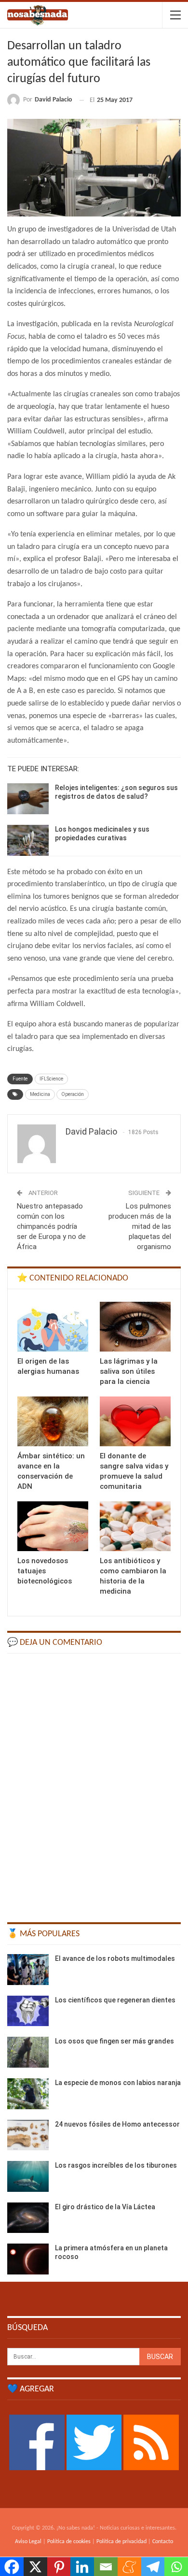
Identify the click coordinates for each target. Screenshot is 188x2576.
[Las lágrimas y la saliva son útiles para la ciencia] (135, 1327)
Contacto (163, 2542)
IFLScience (51, 1079)
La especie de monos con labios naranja (118, 2083)
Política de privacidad (121, 2542)
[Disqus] (94, 1784)
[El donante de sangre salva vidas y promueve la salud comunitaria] (135, 1421)
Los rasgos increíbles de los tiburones (116, 2165)
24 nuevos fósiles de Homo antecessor (117, 2124)
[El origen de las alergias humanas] (53, 1327)
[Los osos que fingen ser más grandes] (28, 2052)
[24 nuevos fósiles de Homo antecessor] (28, 2135)
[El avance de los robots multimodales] (28, 1970)
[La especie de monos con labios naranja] (28, 2094)
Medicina (40, 1094)
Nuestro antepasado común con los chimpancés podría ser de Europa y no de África (51, 1226)
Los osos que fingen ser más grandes (114, 2041)
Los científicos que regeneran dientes (115, 2000)
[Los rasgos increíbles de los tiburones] (28, 2176)
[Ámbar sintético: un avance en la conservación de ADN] (53, 1421)
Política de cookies (69, 2542)
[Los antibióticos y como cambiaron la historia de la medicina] (135, 1526)
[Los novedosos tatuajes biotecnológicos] (53, 1526)
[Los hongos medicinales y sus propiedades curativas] (28, 840)
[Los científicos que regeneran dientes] (28, 2011)
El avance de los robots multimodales (115, 1958)
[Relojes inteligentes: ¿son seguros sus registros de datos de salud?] (28, 799)
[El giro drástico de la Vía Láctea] (28, 2218)
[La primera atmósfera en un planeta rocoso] (28, 2259)
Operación (73, 1094)
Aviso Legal (28, 2542)
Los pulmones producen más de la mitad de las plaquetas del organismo (140, 1226)
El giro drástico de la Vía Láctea (105, 2207)
